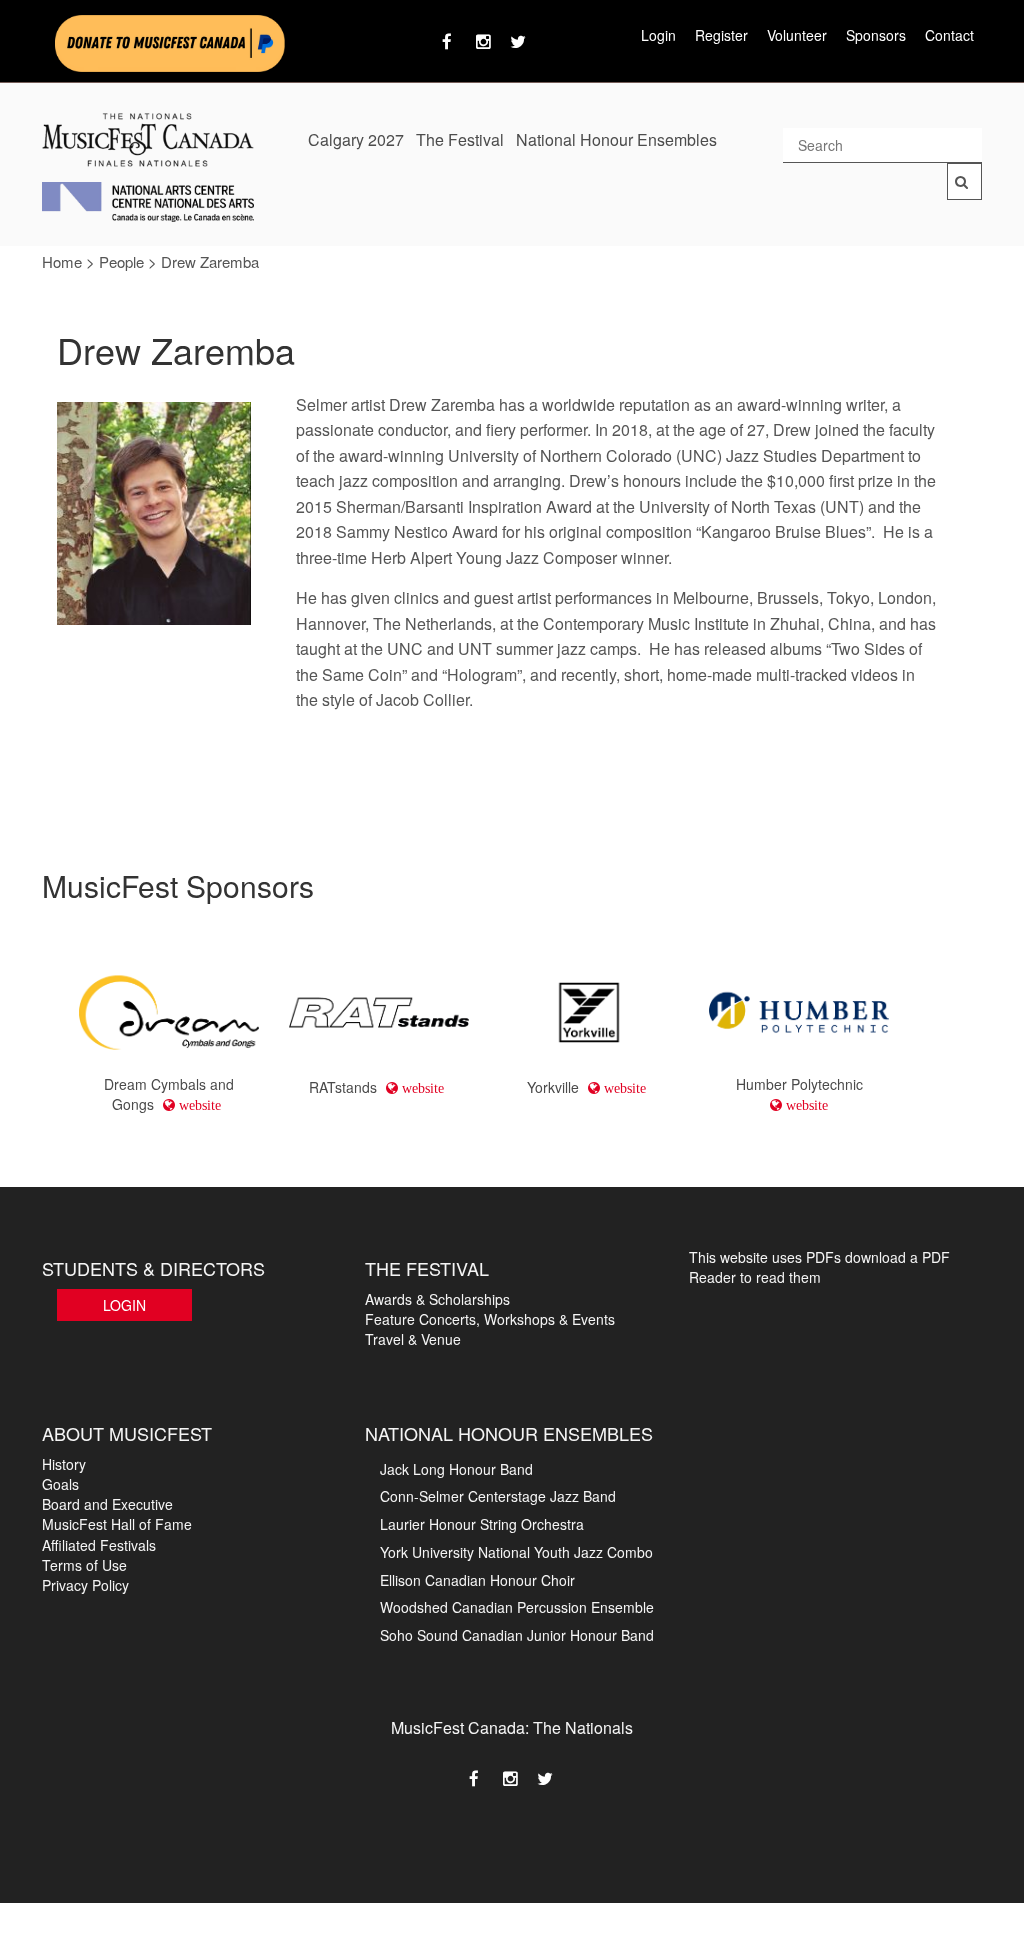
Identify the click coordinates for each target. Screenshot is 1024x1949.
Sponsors (876, 35)
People (121, 261)
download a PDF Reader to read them (819, 1267)
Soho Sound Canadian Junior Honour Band (517, 1635)
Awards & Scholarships (437, 1299)
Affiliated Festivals (99, 1545)
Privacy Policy (85, 1585)
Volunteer (797, 35)
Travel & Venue (413, 1339)
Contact (949, 35)
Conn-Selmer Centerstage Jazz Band (498, 1496)
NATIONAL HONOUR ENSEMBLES (509, 1433)
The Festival (460, 139)
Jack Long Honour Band (456, 1469)
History (64, 1464)
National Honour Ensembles (616, 139)
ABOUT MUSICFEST (127, 1433)
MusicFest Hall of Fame (117, 1524)
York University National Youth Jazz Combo (516, 1552)
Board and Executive (107, 1504)
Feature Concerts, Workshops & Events (490, 1319)
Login (658, 35)
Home (62, 261)
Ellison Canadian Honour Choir (477, 1580)
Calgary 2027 (356, 139)
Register (721, 35)
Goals (60, 1484)
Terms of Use (84, 1565)
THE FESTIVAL (427, 1268)
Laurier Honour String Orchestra (482, 1524)
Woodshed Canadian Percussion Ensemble (517, 1607)
